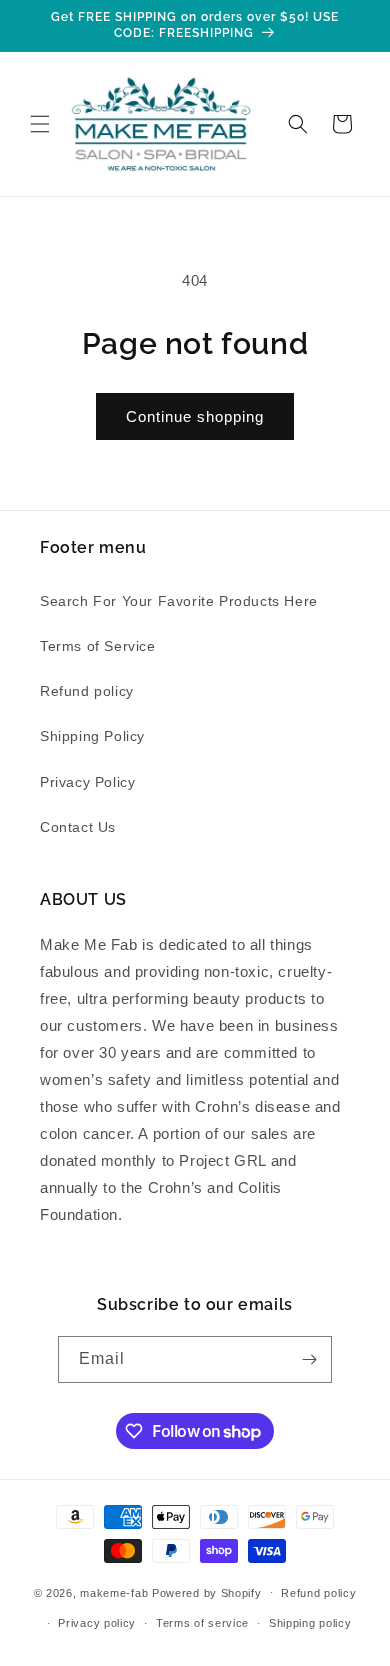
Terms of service (202, 1623)
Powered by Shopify (207, 1592)
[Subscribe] (309, 1359)
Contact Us (78, 827)
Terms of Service (98, 646)
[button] (40, 124)
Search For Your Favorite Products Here (179, 601)
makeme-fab (114, 1592)
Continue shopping (195, 416)
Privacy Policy (87, 782)
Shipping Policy (92, 736)
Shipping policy (310, 1623)
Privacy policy (97, 1623)
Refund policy (87, 691)
